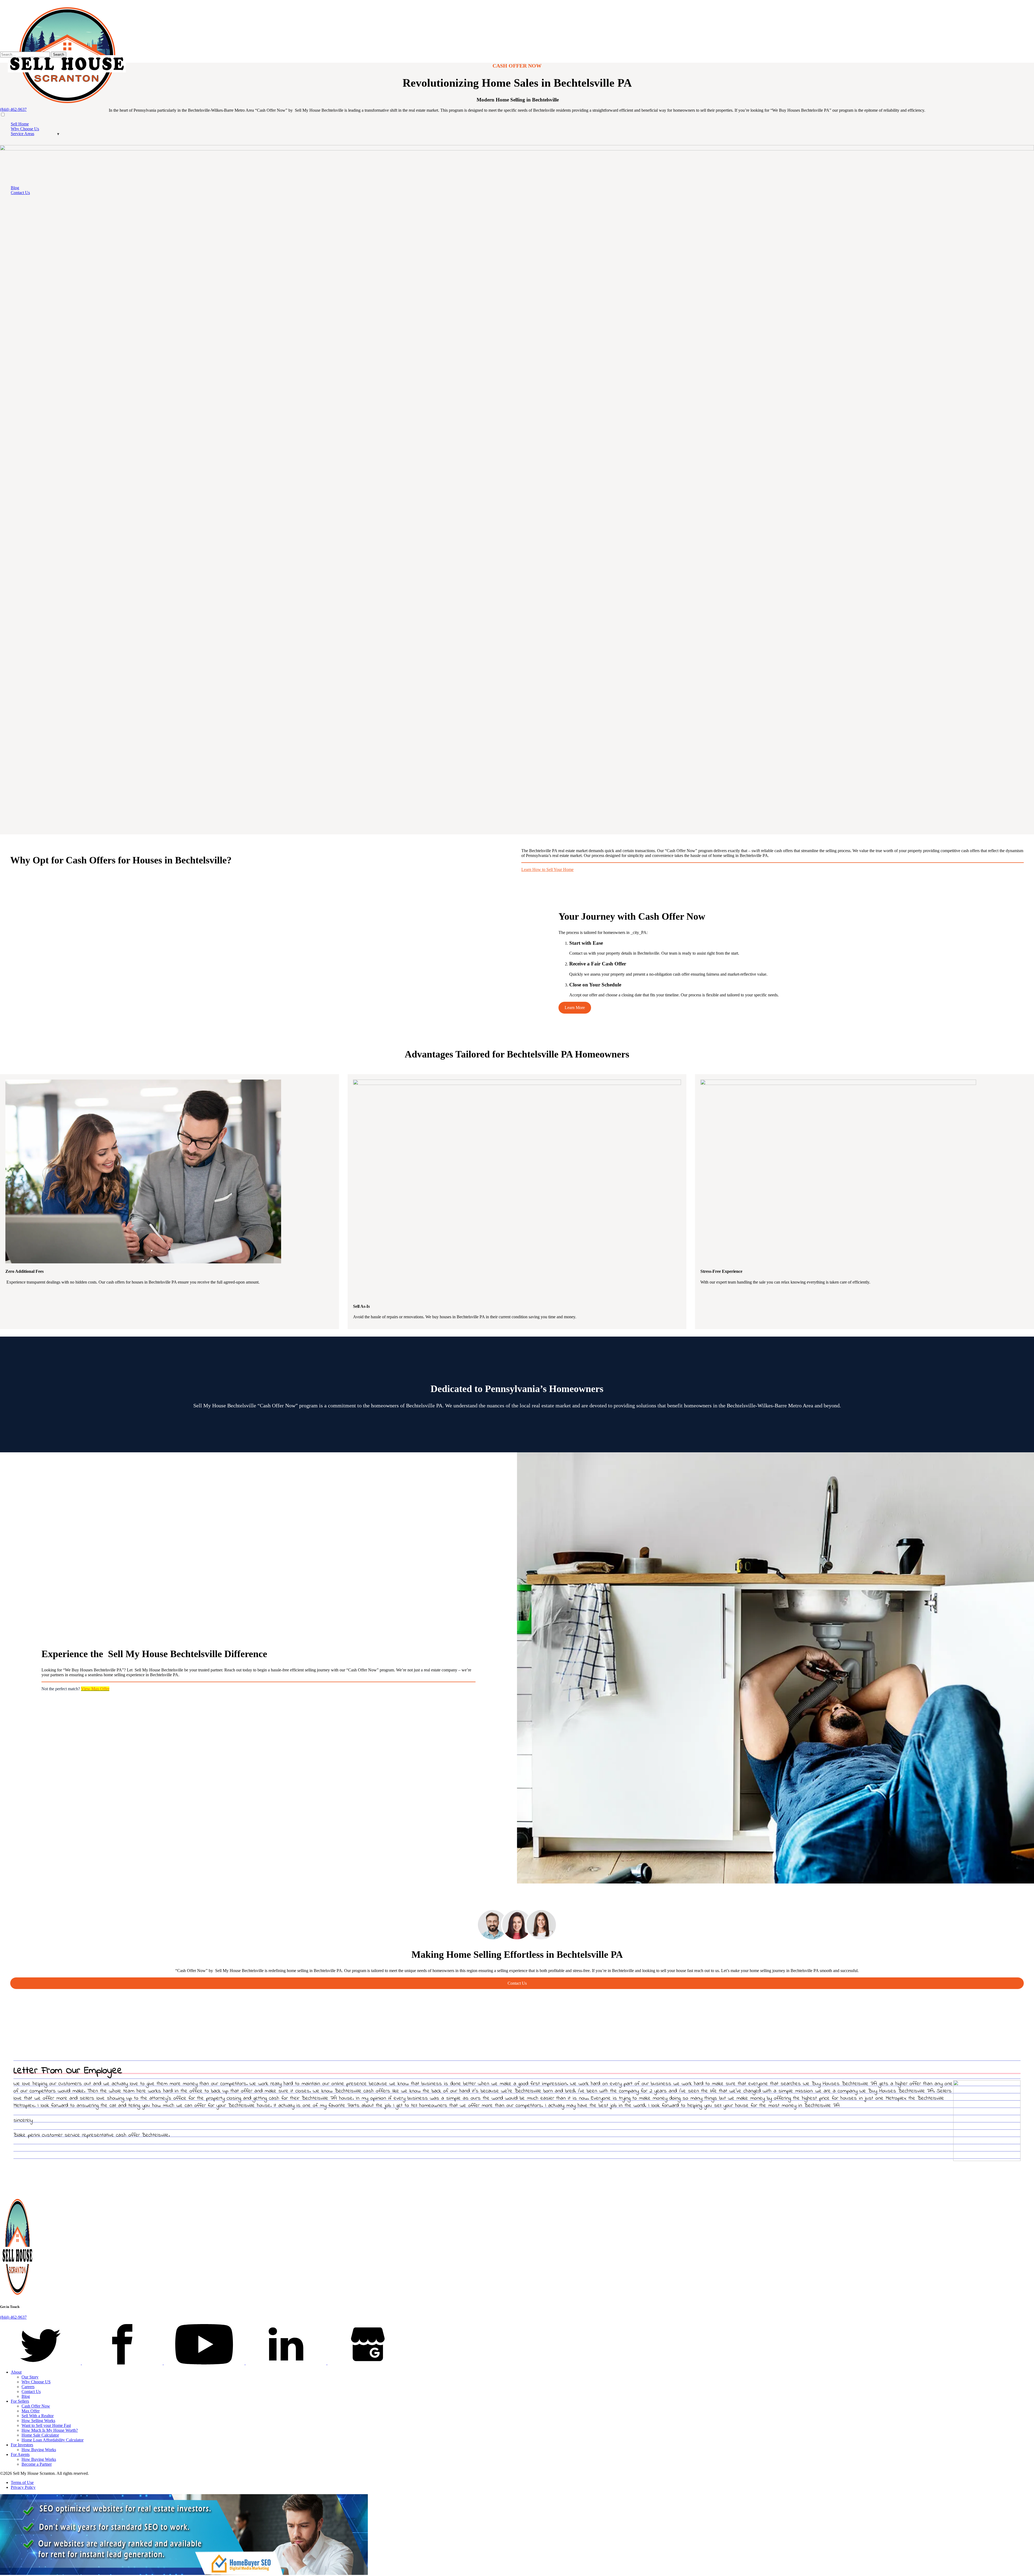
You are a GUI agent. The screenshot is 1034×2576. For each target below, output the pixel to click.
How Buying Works (39, 2450)
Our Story (30, 2377)
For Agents (20, 2454)
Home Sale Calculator (40, 2435)
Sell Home (20, 124)
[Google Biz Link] (368, 2363)
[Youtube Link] (205, 2363)
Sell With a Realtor (38, 2416)
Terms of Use (22, 2482)
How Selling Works (38, 2421)
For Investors (22, 2445)
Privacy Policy (23, 2487)
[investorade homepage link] (18, 2296)
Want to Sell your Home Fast (46, 2425)
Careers (28, 2387)
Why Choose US (36, 2382)
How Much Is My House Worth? (50, 2430)
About (16, 2372)
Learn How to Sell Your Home (547, 869)
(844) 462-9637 (13, 109)
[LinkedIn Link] (287, 2363)
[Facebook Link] (123, 2363)
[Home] (67, 105)
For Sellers (20, 2401)
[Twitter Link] (41, 2363)
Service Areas (22, 134)
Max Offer (31, 2411)
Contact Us (20, 193)
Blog (15, 188)
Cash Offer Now (36, 2406)
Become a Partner (37, 2464)
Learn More (575, 1008)
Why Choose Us (25, 129)
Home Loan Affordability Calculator (53, 2440)
